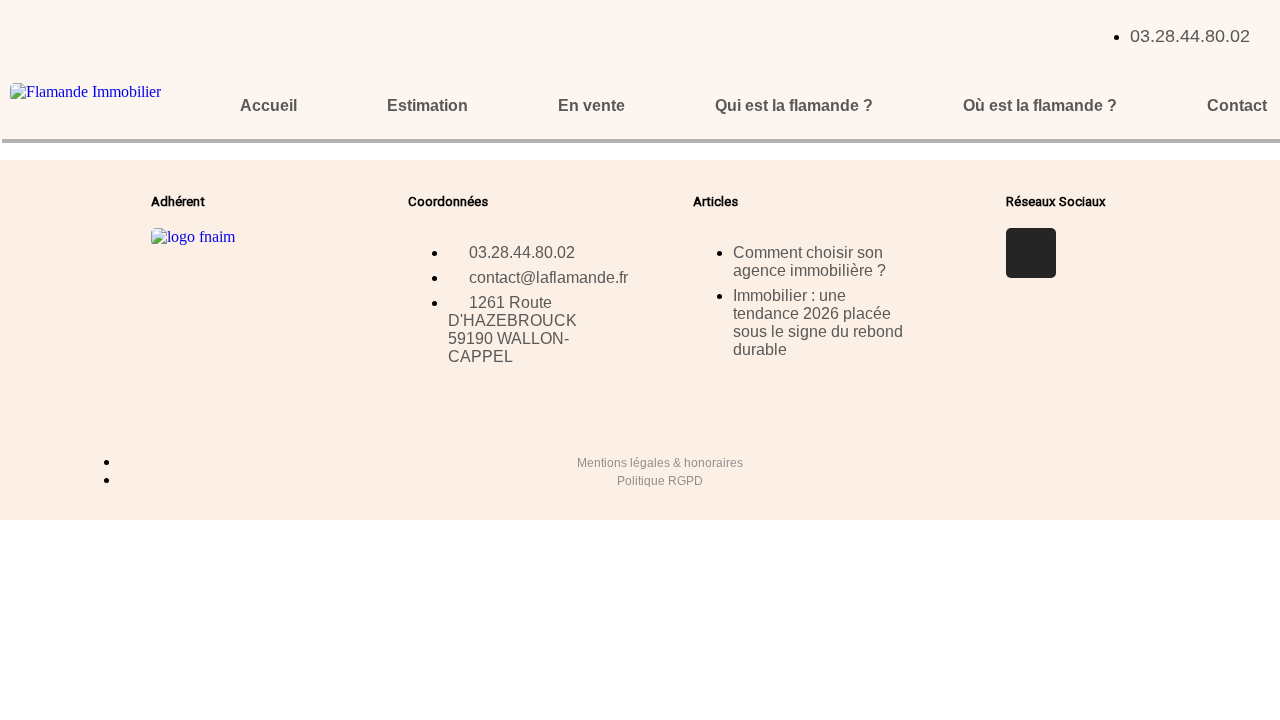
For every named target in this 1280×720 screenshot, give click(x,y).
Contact (1237, 105)
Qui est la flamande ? (794, 105)
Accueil (268, 105)
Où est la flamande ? (1040, 105)
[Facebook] (1031, 253)
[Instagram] (1090, 253)
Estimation (427, 105)
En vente (591, 105)
